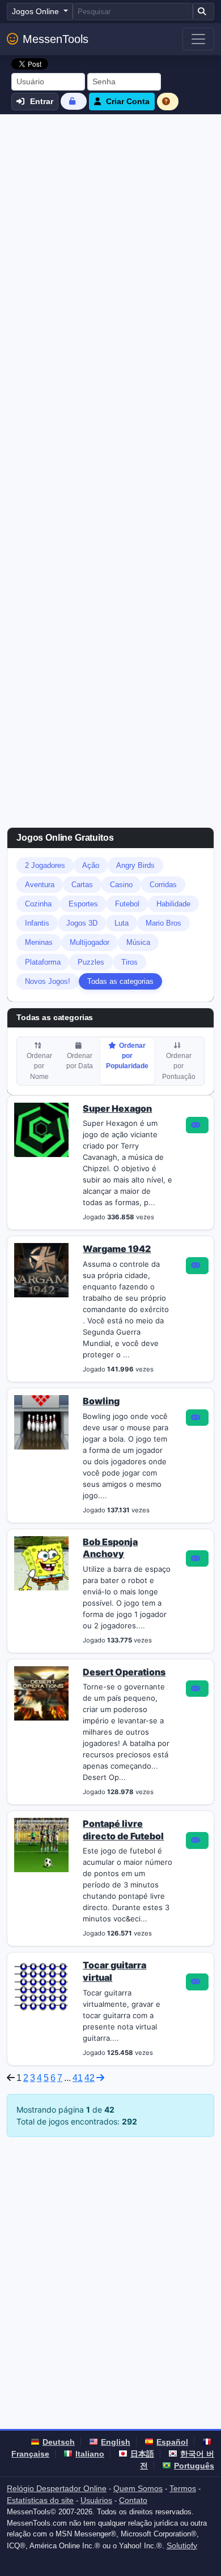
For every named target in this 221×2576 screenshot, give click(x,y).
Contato (133, 2500)
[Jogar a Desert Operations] (197, 1689)
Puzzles (91, 962)
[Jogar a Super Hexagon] (197, 1125)
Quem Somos (138, 2488)
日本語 (142, 2454)
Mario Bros (163, 923)
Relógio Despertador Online (57, 2488)
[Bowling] (41, 1421)
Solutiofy (182, 2545)
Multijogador (90, 942)
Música (138, 942)
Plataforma (43, 962)
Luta (122, 923)
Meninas (39, 942)
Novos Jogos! (48, 981)
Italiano (90, 2454)
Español (172, 2442)
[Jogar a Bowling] (197, 1418)
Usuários (96, 2500)
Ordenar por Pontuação (179, 1066)
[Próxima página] (100, 2078)
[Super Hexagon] (41, 1129)
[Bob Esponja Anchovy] (41, 1562)
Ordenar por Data (80, 1061)
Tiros (129, 962)
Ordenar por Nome (39, 1066)
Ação (91, 865)
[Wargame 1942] (41, 1270)
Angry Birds (135, 865)
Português (194, 2466)
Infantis (37, 923)
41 (78, 2078)
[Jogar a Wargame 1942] (197, 1266)
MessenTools (56, 39)
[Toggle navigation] (198, 39)
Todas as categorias (120, 981)
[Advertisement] (110, 230)
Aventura (40, 885)
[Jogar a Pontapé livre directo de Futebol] (197, 1840)
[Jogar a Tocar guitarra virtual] (197, 1982)
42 (90, 2078)
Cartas (82, 885)
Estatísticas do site (40, 2500)
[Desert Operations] (41, 1692)
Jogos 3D (82, 923)
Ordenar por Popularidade (127, 1056)
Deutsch (59, 2442)
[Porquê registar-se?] (168, 102)
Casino (121, 885)
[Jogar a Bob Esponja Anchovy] (197, 1559)
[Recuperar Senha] (74, 101)
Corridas (163, 885)
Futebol (127, 904)
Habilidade (173, 904)
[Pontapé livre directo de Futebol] (41, 1844)
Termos (183, 2488)
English (116, 2442)
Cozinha (38, 904)
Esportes (83, 904)
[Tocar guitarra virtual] (41, 1986)
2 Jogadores (45, 865)
